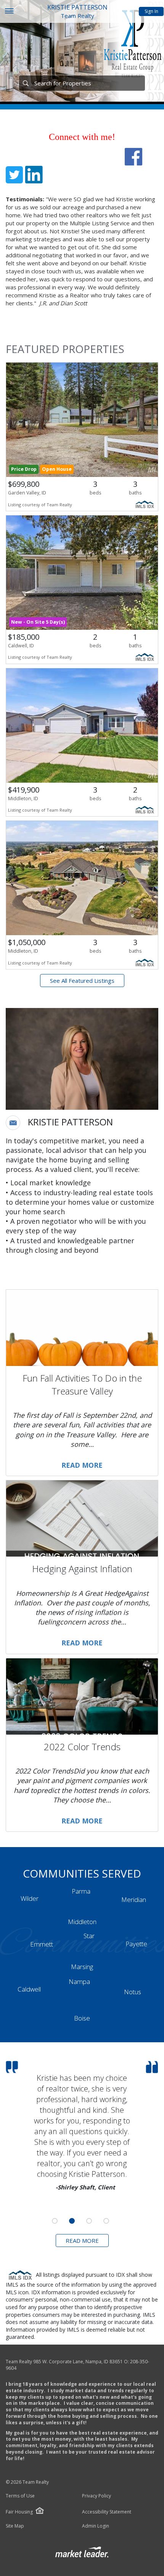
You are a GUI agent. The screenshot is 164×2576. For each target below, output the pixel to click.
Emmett (42, 1944)
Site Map (15, 2526)
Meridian (134, 1899)
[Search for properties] (26, 83)
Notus (133, 1992)
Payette (136, 1944)
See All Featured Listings (82, 981)
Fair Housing (19, 2512)
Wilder (30, 1898)
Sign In (151, 11)
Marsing (82, 1967)
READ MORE (82, 2241)
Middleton (82, 1922)
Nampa (79, 1981)
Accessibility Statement (107, 2512)
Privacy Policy (96, 2496)
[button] (13, 1123)
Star (89, 1936)
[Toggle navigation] (9, 12)
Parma (81, 1891)
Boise (82, 2018)
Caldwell (29, 1989)
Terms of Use (20, 2496)
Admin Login (96, 2526)
